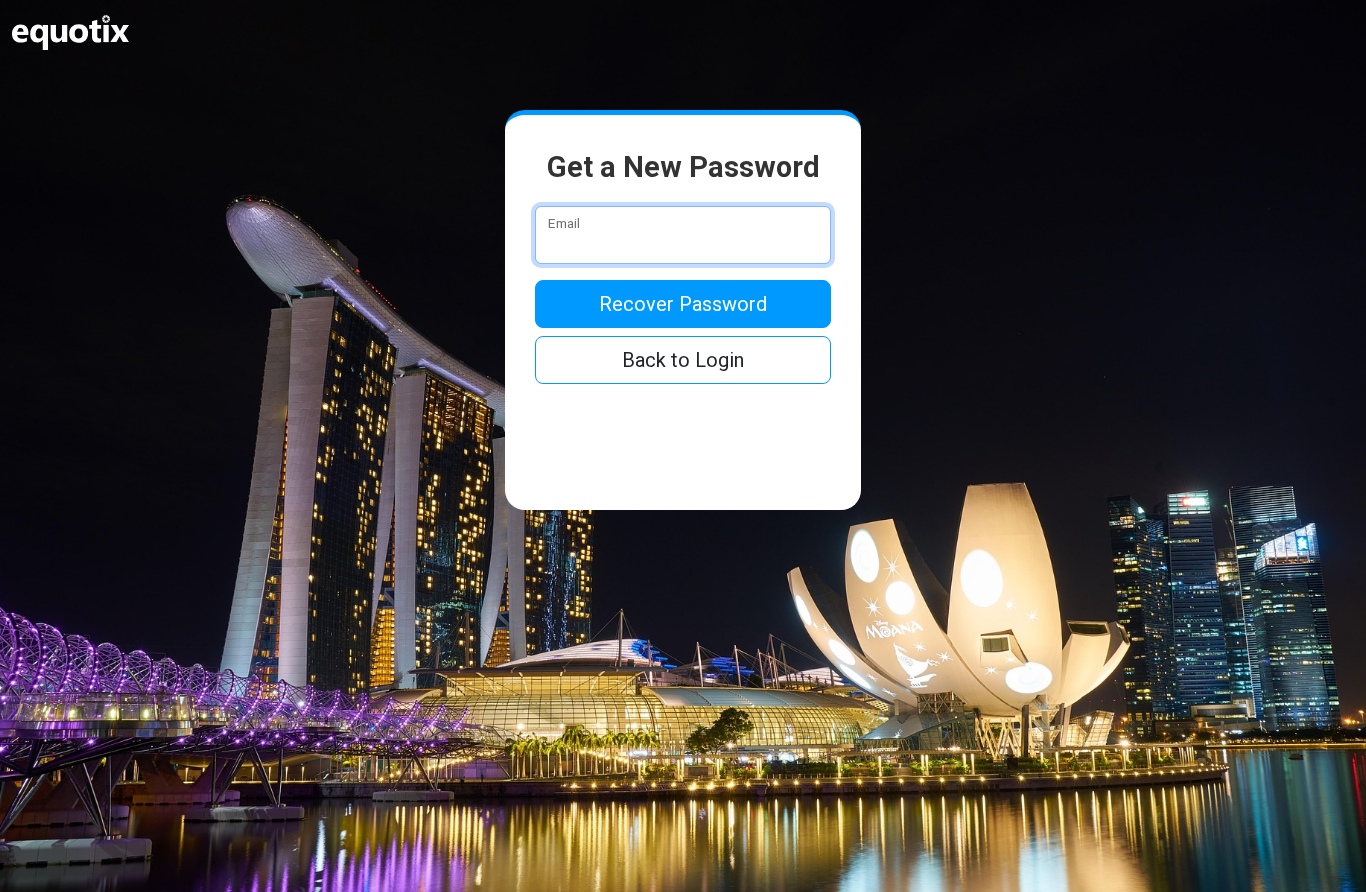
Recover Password (683, 304)
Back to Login (683, 360)
